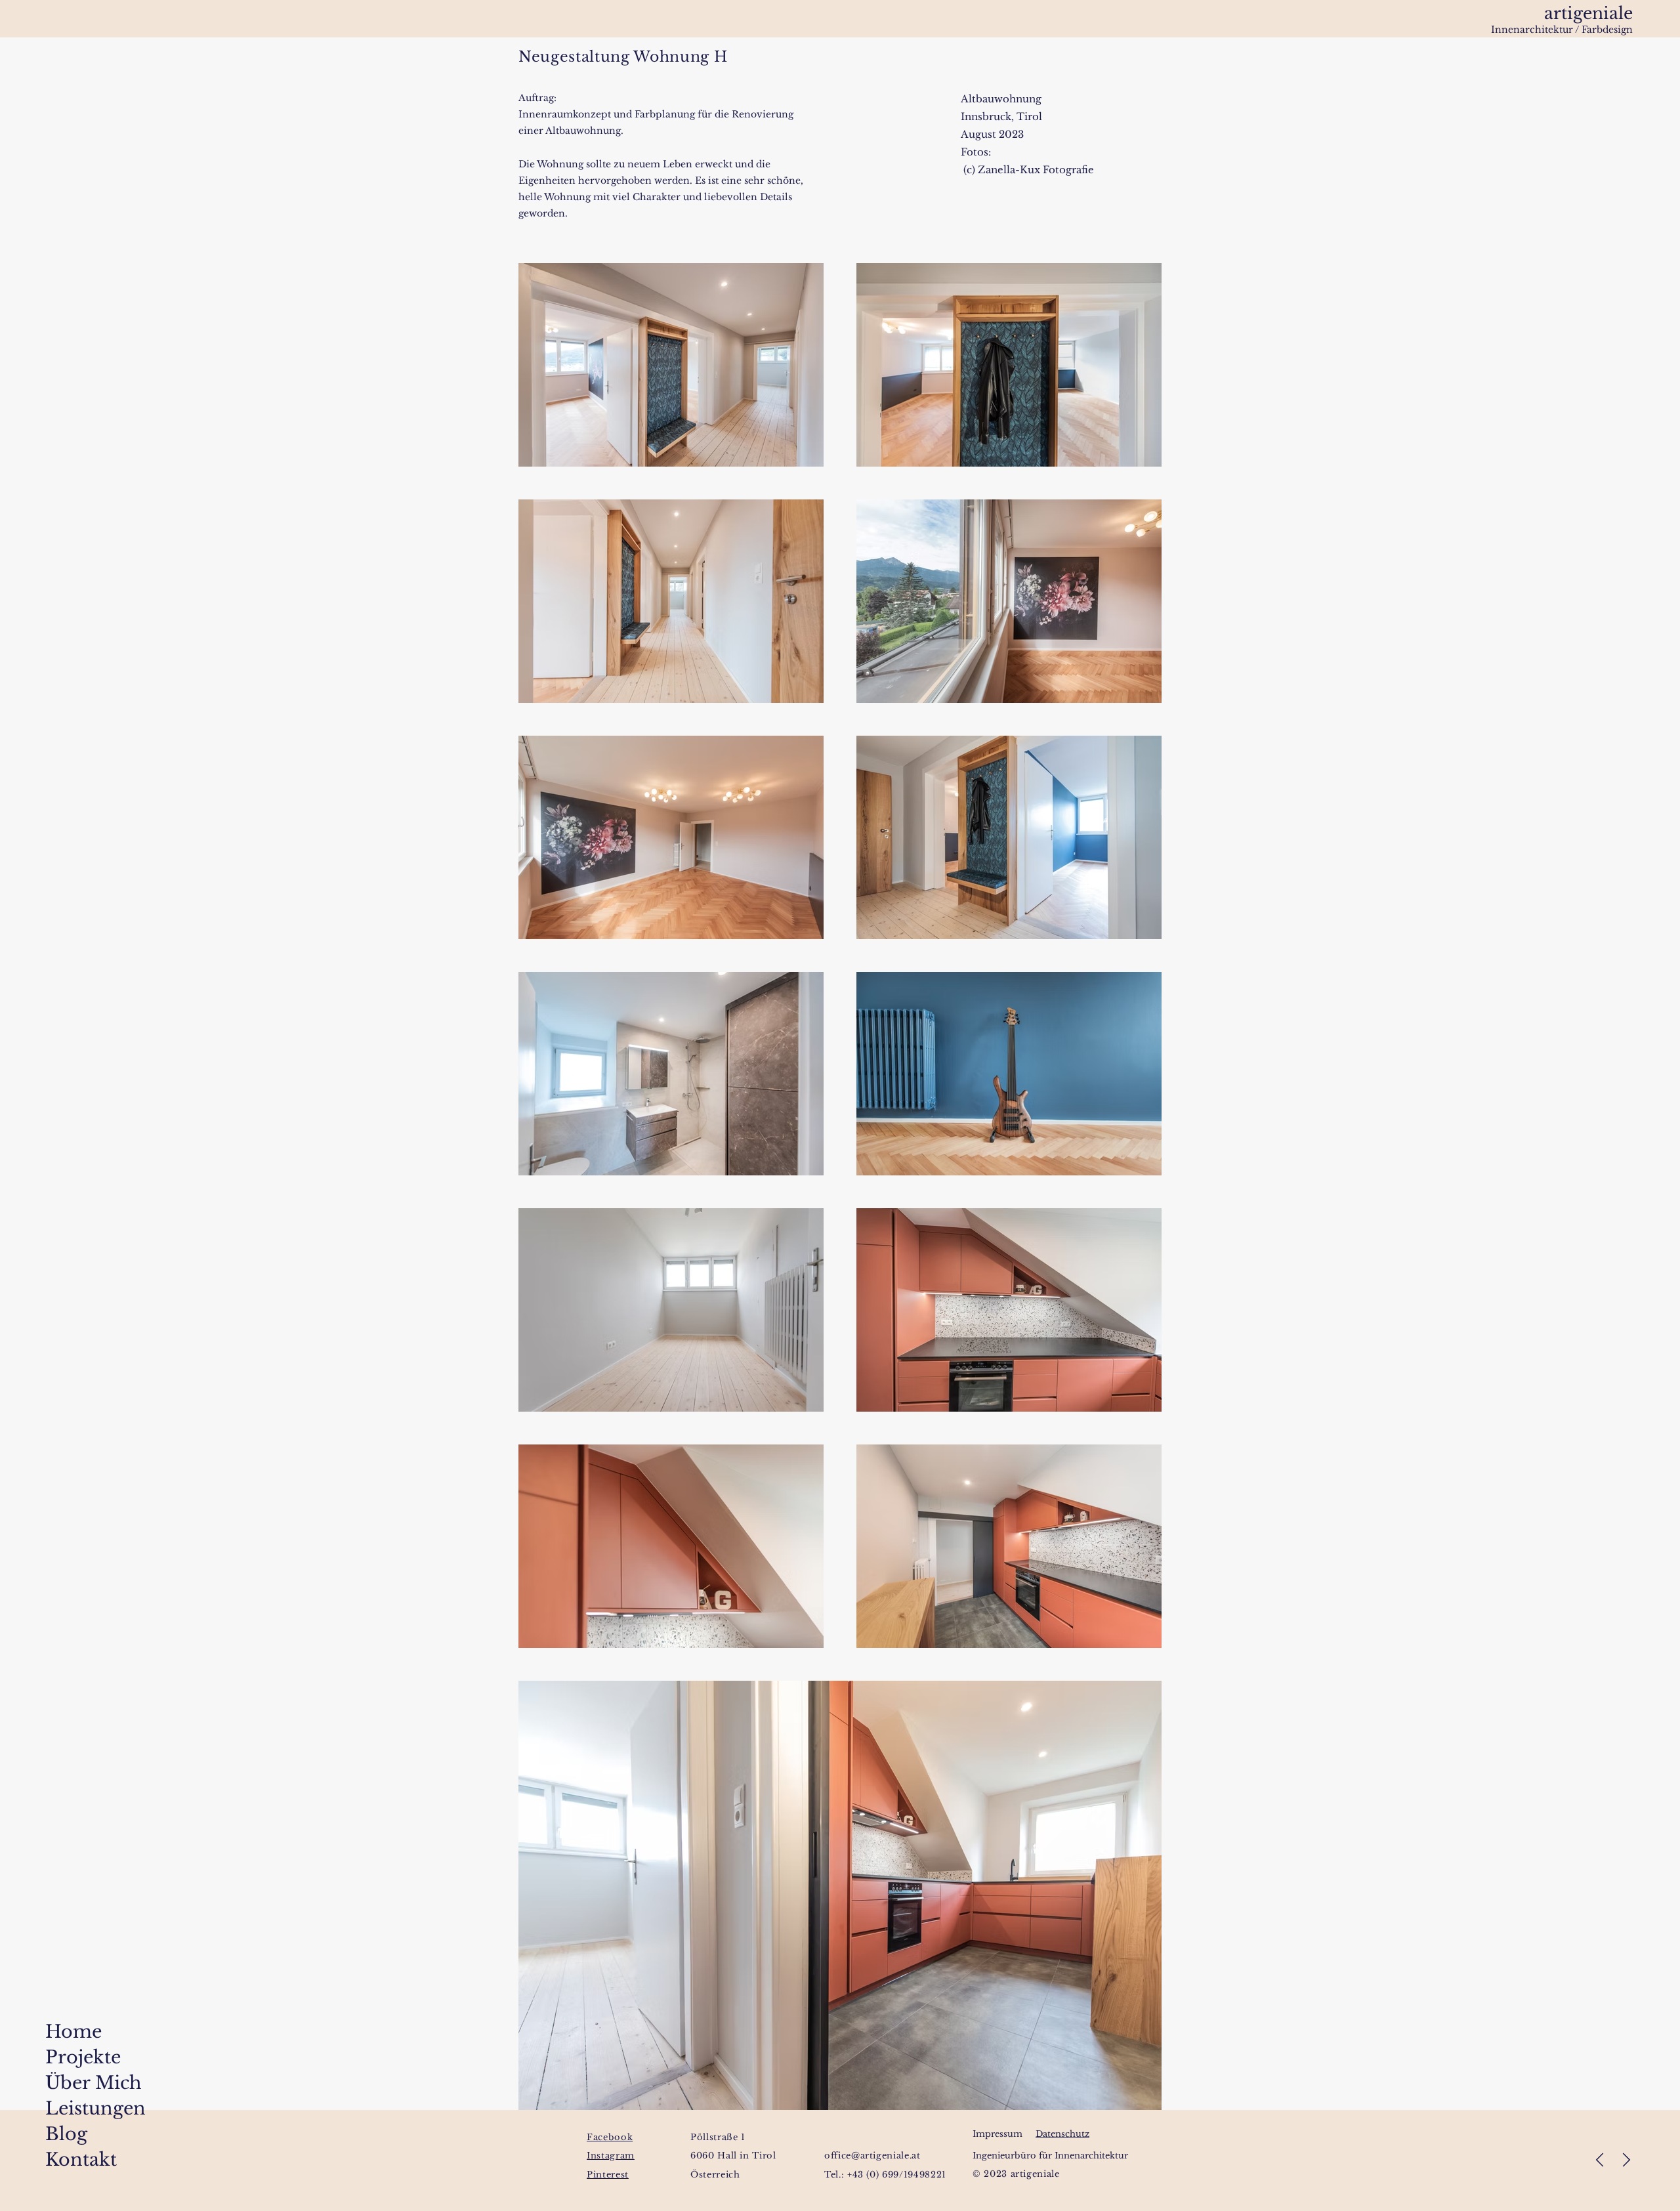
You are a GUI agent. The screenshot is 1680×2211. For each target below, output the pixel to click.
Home (58, 2032)
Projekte (58, 2057)
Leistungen (58, 2108)
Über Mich (58, 2083)
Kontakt (58, 2159)
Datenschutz (1062, 2134)
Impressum (997, 2134)
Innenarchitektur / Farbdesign (1562, 30)
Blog (58, 2134)
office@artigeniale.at (872, 2156)
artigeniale (1588, 13)
